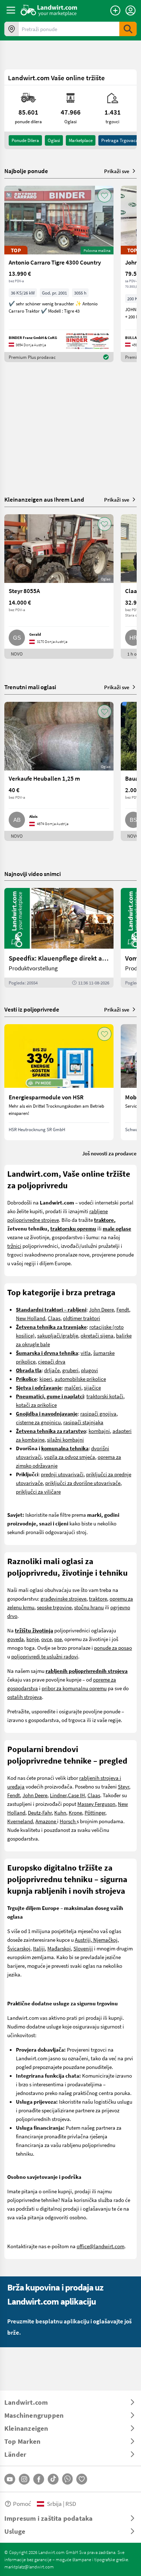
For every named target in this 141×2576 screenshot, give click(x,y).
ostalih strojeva (25, 1697)
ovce (46, 1639)
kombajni (99, 1431)
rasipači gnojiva (98, 1413)
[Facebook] (39, 2479)
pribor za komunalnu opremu (74, 1688)
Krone (75, 1812)
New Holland (31, 1318)
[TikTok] (53, 2479)
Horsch (68, 1821)
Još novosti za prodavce (109, 1153)
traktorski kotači (105, 1396)
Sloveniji (83, 1948)
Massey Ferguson (96, 1804)
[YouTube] (10, 2479)
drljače (52, 1370)
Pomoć (22, 2504)
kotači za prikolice (36, 1405)
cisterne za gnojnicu (38, 1422)
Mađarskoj (59, 1948)
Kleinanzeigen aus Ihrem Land (44, 499)
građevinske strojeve (63, 1598)
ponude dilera (25, 140)
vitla (86, 1353)
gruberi (70, 1370)
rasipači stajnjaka (83, 1422)
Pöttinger (95, 1812)
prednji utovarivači (62, 1474)
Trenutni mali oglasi (30, 687)
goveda (16, 1639)
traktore (98, 1598)
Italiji (39, 1948)
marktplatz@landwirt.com (29, 2567)
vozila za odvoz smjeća (70, 1457)
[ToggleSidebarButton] (11, 10)
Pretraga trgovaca (120, 140)
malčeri (73, 1387)
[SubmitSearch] (128, 29)
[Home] (49, 10)
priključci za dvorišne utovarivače (83, 1483)
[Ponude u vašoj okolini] (12, 29)
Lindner (58, 1795)
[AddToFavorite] (104, 196)
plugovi (89, 1370)
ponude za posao (113, 1648)
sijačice (92, 1387)
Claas (54, 1318)
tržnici (14, 1246)
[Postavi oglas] (115, 10)
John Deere (101, 1309)
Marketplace (81, 140)
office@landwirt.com (101, 2246)
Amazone (46, 1821)
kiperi (46, 1379)
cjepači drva (52, 1361)
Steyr (123, 1786)
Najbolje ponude (26, 171)
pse (58, 1639)
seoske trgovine (54, 1607)
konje (33, 1639)
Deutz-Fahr (40, 1812)
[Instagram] (24, 2479)
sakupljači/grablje (58, 1335)
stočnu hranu (89, 1607)
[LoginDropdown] (131, 10)
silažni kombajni (65, 1439)
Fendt (123, 1309)
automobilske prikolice (80, 1379)
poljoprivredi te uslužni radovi (45, 1656)
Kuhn (60, 1812)
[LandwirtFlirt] (82, 2479)
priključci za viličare (38, 1491)
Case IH (76, 1795)
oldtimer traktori (82, 1318)
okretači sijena (97, 1335)
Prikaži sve (117, 171)
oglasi (54, 140)
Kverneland (20, 1821)
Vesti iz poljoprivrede (32, 1009)
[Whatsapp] (67, 2479)
